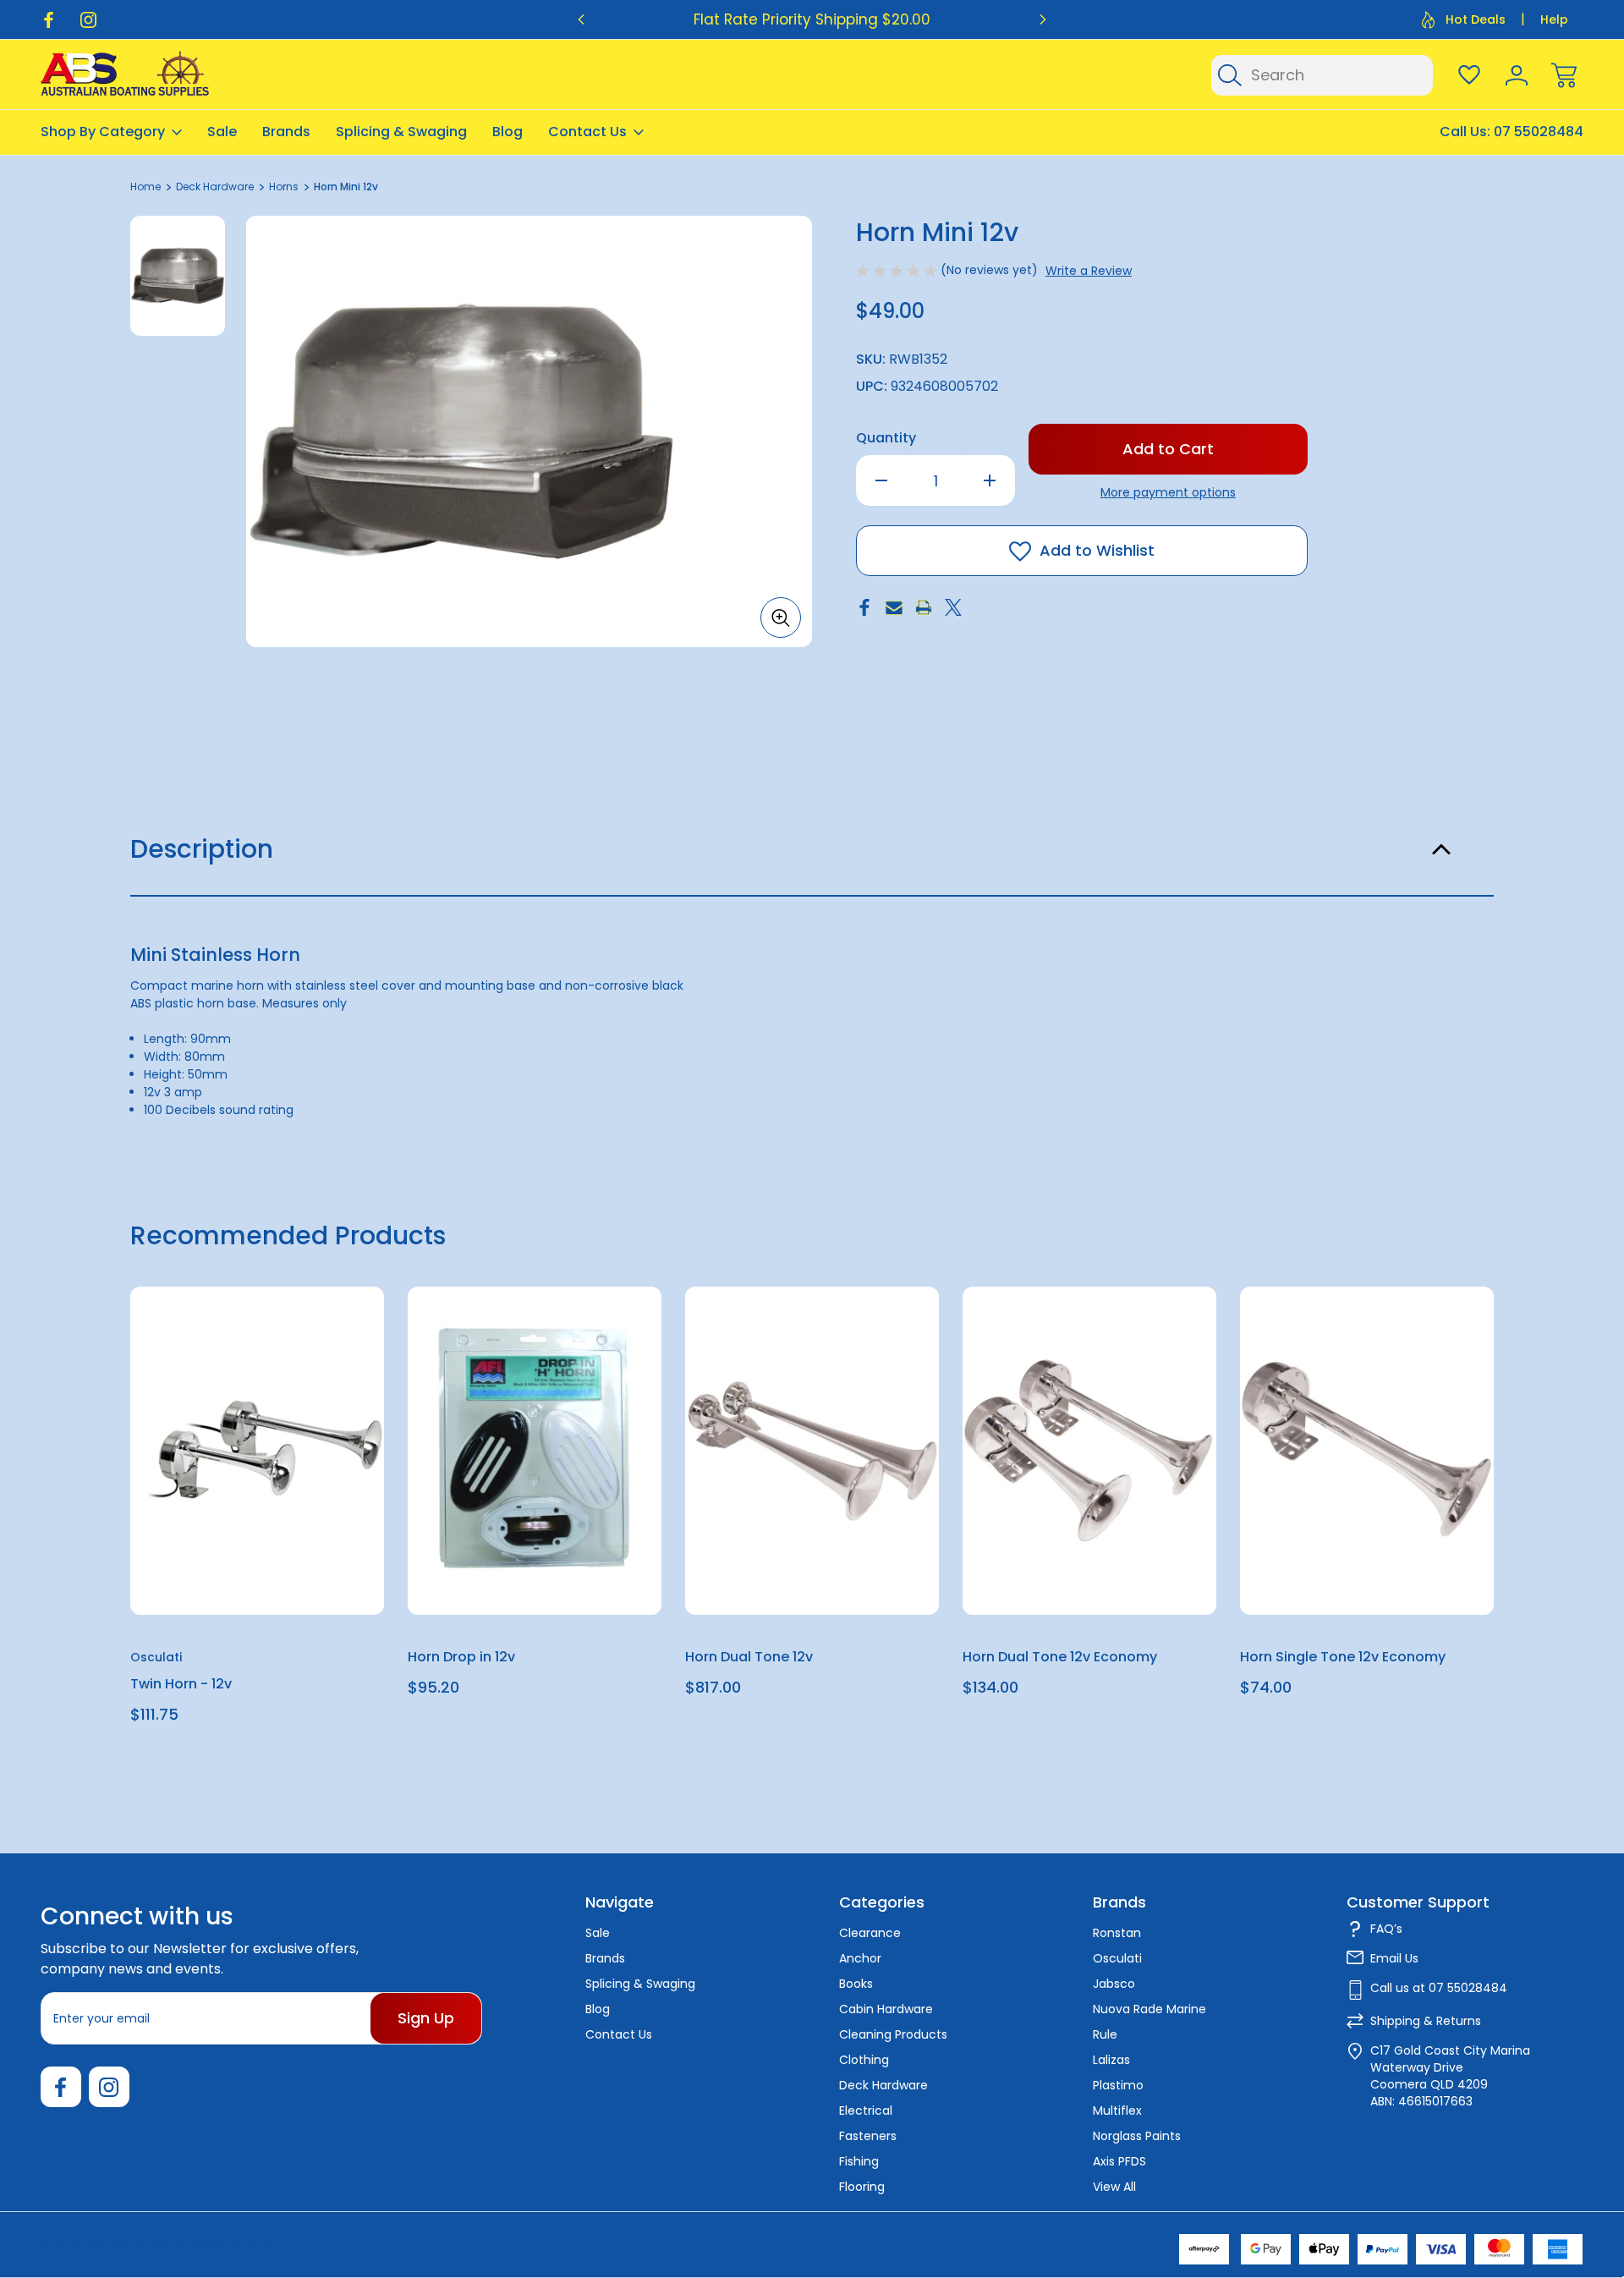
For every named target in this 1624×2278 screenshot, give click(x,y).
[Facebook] (49, 20)
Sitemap (254, 2245)
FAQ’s (1386, 1929)
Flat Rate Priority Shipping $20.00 (812, 19)
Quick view (310, 1341)
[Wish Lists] (1469, 75)
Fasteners (868, 2136)
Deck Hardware (883, 2085)
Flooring (862, 2187)
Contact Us (587, 132)
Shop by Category (103, 132)
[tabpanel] (178, 276)
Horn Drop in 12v (461, 1657)
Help (1554, 19)
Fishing (859, 2161)
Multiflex (1117, 2111)
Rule (1105, 2034)
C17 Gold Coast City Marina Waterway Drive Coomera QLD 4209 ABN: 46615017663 (1450, 2076)
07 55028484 (1539, 132)
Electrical (866, 2111)
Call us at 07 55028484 (1439, 1988)
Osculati (1117, 1958)
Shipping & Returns (1426, 2021)
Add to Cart (257, 1575)
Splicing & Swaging (401, 132)
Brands (286, 132)
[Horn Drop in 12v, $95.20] (535, 1451)
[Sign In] (1517, 75)
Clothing (864, 2060)
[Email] (894, 607)
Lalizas (1111, 2060)
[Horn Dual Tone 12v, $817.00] (812, 1451)
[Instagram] (88, 20)
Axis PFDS (1119, 2161)
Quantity (886, 438)
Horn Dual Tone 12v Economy (1060, 1657)
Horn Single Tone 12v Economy (1343, 1657)
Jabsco (1114, 1984)
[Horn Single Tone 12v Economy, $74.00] (1367, 1451)
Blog (507, 132)
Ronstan (1117, 1933)
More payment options (1168, 492)
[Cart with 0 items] (1564, 75)
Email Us (1394, 1958)
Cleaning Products (893, 2034)
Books (856, 1984)
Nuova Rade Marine (1149, 2009)
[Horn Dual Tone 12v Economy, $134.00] (1089, 1451)
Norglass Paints (1137, 2136)
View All (1114, 2187)
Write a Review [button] (1089, 271)
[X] (953, 607)
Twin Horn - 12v (181, 1684)
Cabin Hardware (886, 2009)
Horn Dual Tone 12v (749, 1657)
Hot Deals (1476, 19)
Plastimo (1118, 2085)
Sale (222, 132)
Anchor (860, 1958)
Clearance (870, 1933)
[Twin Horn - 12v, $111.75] (257, 1451)
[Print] (924, 607)
